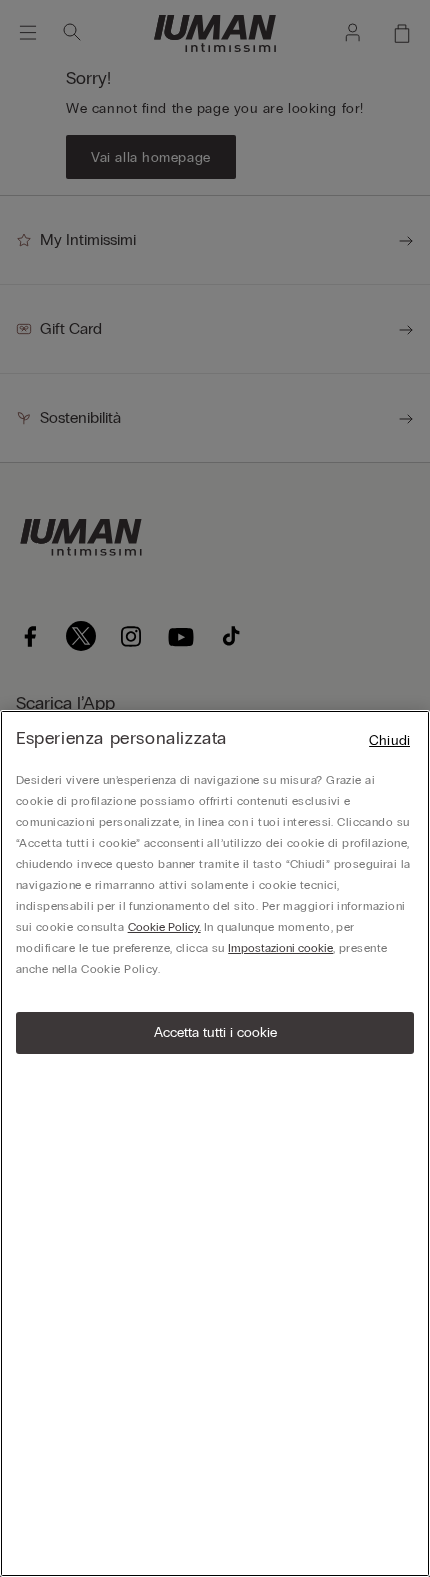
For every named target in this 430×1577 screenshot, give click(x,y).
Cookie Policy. (164, 927)
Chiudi (389, 740)
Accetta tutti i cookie (215, 1032)
